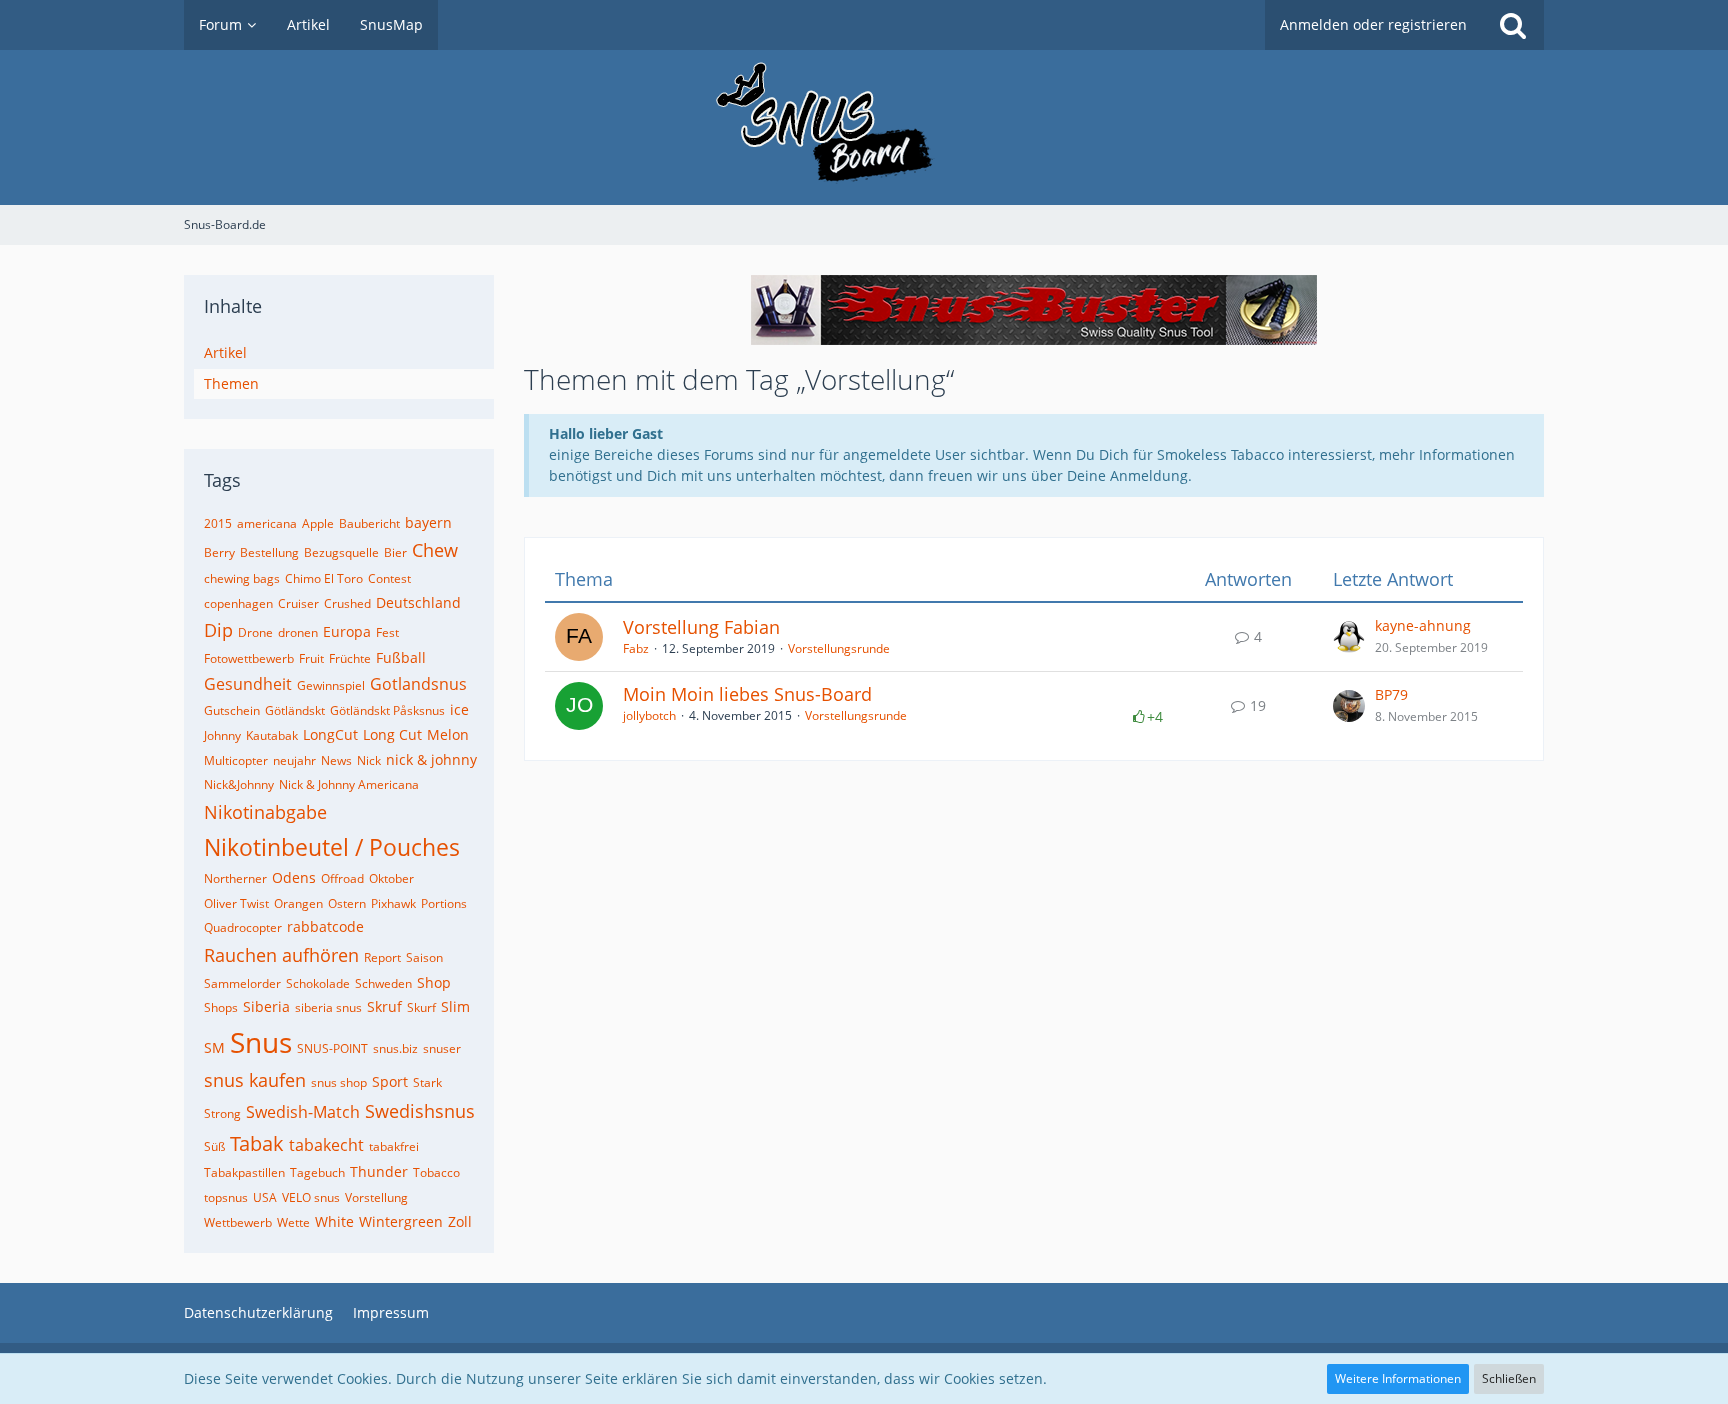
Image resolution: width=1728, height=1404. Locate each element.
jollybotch (649, 715)
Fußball (401, 657)
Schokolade (318, 983)
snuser (442, 1048)
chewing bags (242, 578)
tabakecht (326, 1145)
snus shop (339, 1082)
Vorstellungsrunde (839, 648)
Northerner (235, 878)
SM (214, 1047)
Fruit (311, 658)
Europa (347, 631)
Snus (261, 1042)
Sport (390, 1081)
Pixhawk (393, 903)
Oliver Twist (236, 903)
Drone (255, 632)
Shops (221, 1007)
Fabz (636, 648)
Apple (318, 523)
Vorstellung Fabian (701, 627)
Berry (219, 552)
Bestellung (269, 552)
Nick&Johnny (239, 784)
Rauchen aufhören (281, 955)
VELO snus (311, 1197)
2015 (218, 523)
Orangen (298, 903)
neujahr (294, 760)
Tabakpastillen (244, 1172)
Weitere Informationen (1398, 1378)
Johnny (222, 735)
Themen (231, 383)
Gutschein (232, 710)
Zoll (460, 1221)
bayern (428, 522)
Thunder (379, 1171)
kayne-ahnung (1423, 625)
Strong (222, 1113)
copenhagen (238, 603)
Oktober (391, 878)
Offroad (342, 878)
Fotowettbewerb (249, 658)
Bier (395, 552)
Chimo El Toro (324, 578)
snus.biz (395, 1048)
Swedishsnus (420, 1111)
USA (265, 1197)
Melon (448, 734)
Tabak (257, 1143)
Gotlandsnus (418, 684)
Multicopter (236, 760)
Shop (434, 982)
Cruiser (298, 603)
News (336, 760)
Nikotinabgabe (265, 812)
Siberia (266, 1006)
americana (267, 523)
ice (459, 709)
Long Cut (392, 734)
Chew (435, 550)
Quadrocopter (243, 927)
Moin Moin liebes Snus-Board (747, 694)
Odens (294, 877)
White (334, 1221)
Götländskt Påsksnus (387, 710)
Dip (218, 630)
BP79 (1391, 694)
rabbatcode (325, 926)
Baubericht (369, 523)
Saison (424, 957)
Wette (293, 1222)
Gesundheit (248, 684)
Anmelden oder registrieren (1373, 24)
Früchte (350, 658)
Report (382, 957)
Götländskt (295, 710)
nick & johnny (431, 759)
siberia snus (328, 1007)
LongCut (330, 734)
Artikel (225, 352)
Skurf (421, 1007)
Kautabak (272, 735)
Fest (387, 632)
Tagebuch (317, 1172)
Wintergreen (401, 1221)
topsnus (226, 1197)
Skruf (384, 1006)
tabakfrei (394, 1146)
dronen (298, 632)
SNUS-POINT (332, 1048)
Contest (389, 578)
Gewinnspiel (331, 685)
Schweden (383, 983)
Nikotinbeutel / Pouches (332, 847)
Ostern (347, 903)
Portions (444, 903)
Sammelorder (242, 983)
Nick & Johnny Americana (349, 784)
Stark (427, 1082)
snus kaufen (255, 1080)
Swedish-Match (303, 1112)
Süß (214, 1146)
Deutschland (418, 602)
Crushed (347, 603)
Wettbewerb (238, 1222)
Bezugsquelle (341, 552)
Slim (455, 1006)
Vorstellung (376, 1197)
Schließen (1509, 1378)
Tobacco (436, 1172)
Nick (369, 760)
